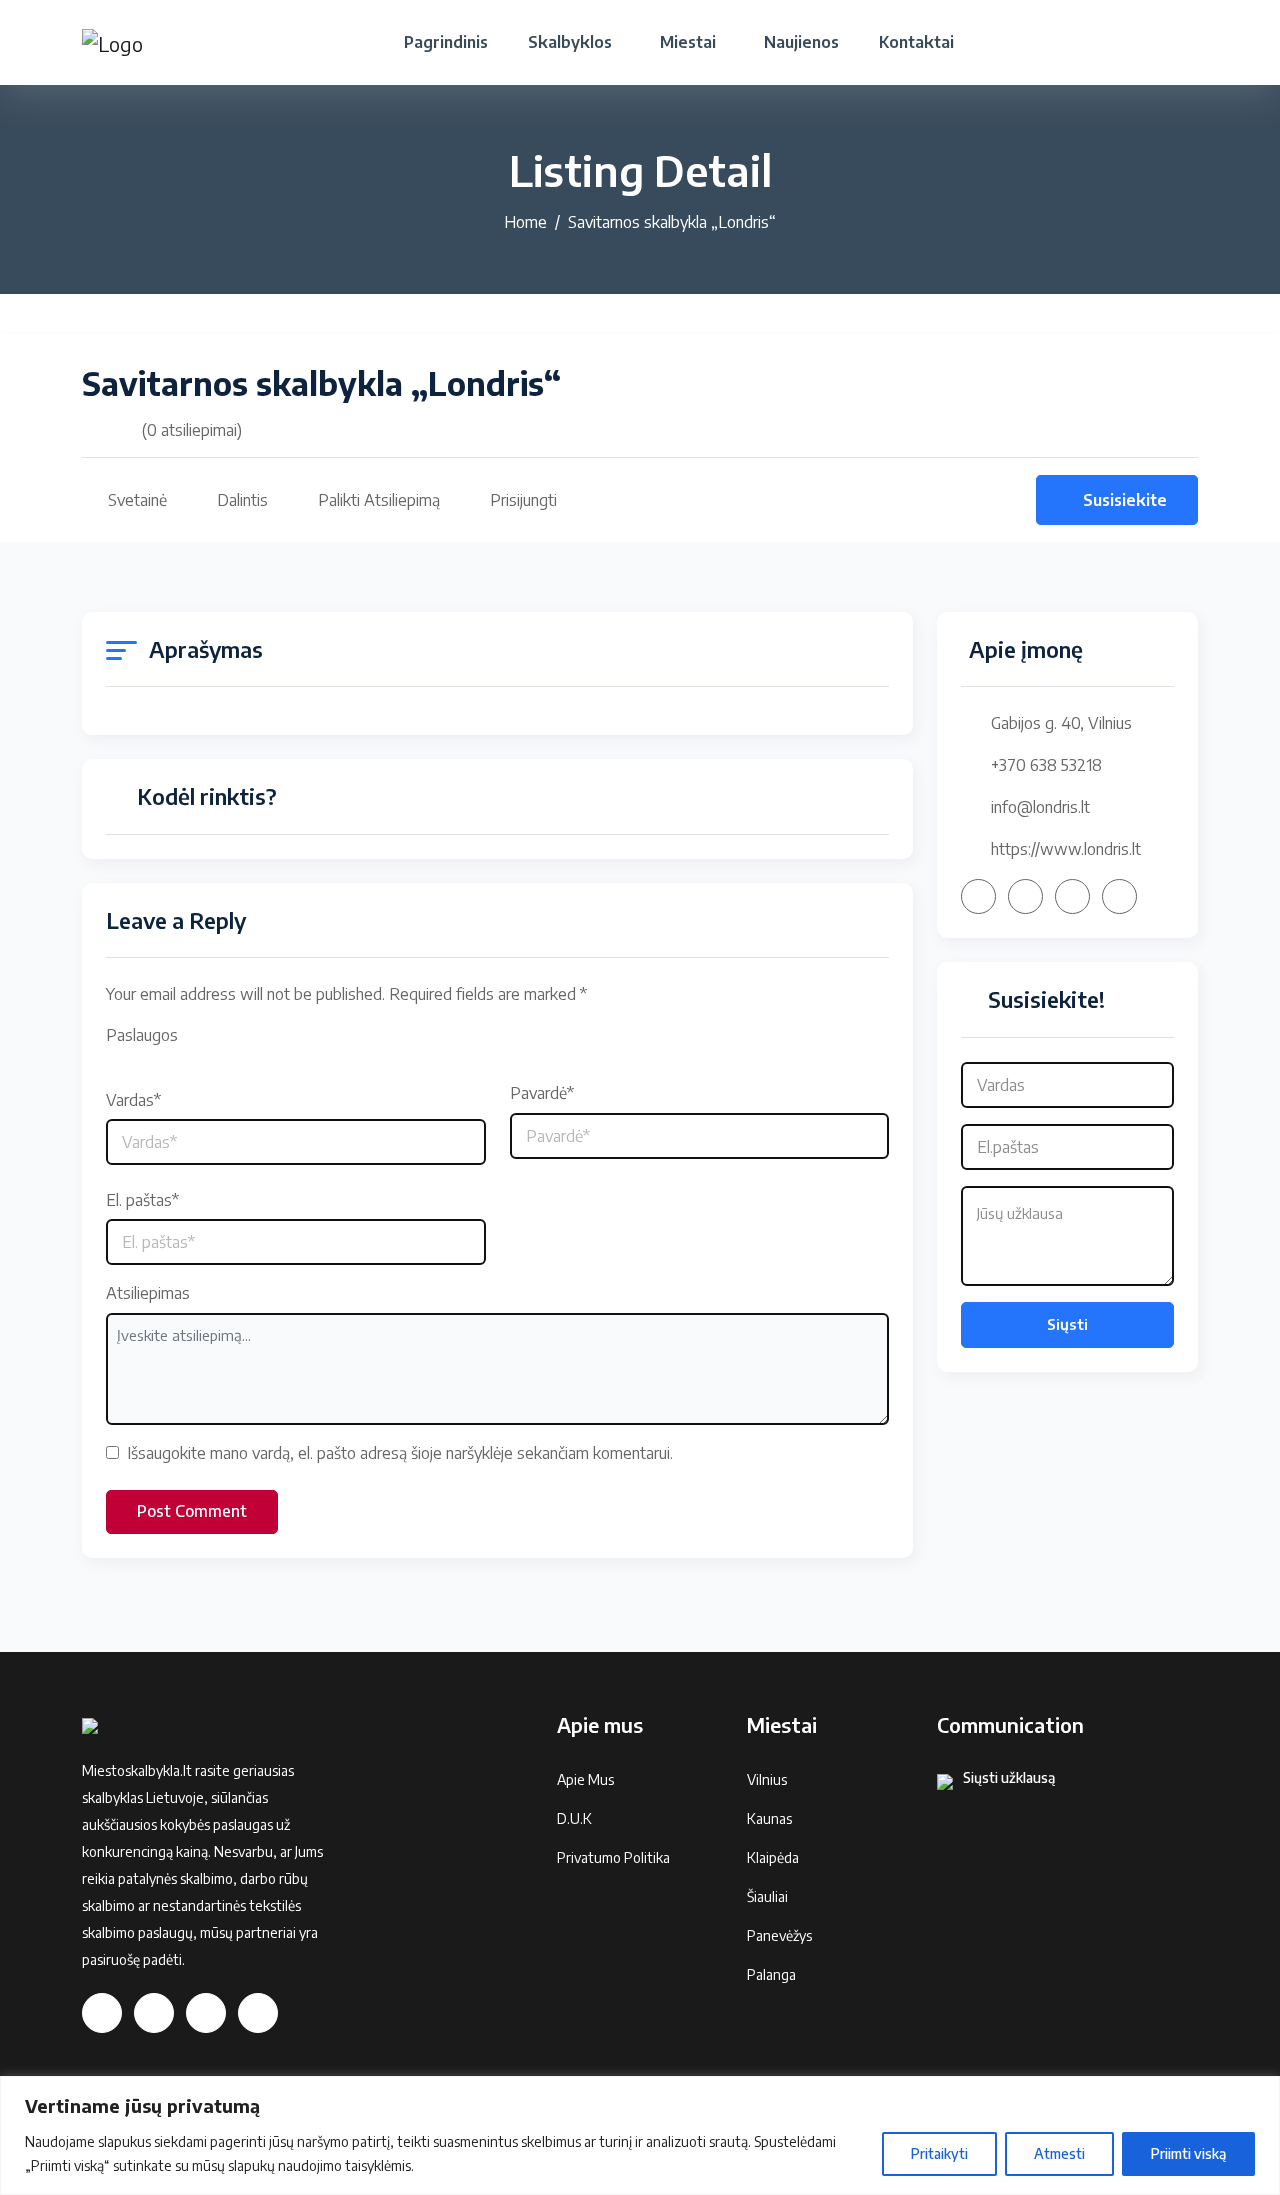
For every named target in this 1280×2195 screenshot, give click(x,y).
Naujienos (801, 42)
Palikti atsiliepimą (379, 500)
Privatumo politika (613, 1857)
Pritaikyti (939, 2153)
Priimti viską (1188, 2153)
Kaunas (769, 1818)
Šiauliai (767, 1896)
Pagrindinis (446, 42)
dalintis (242, 500)
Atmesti (1059, 2153)
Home (525, 222)
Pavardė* (542, 1093)
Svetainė (137, 500)
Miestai (688, 42)
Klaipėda (773, 1857)
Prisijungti (523, 500)
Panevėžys (779, 1935)
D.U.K (574, 1818)
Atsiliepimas (148, 1293)
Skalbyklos (570, 42)
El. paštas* (142, 1200)
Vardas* (133, 1100)
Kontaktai (916, 42)
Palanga (771, 1974)
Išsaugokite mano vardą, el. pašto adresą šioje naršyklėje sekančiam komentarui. (400, 1453)
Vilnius (767, 1779)
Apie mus (585, 1779)
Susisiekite (1125, 500)
